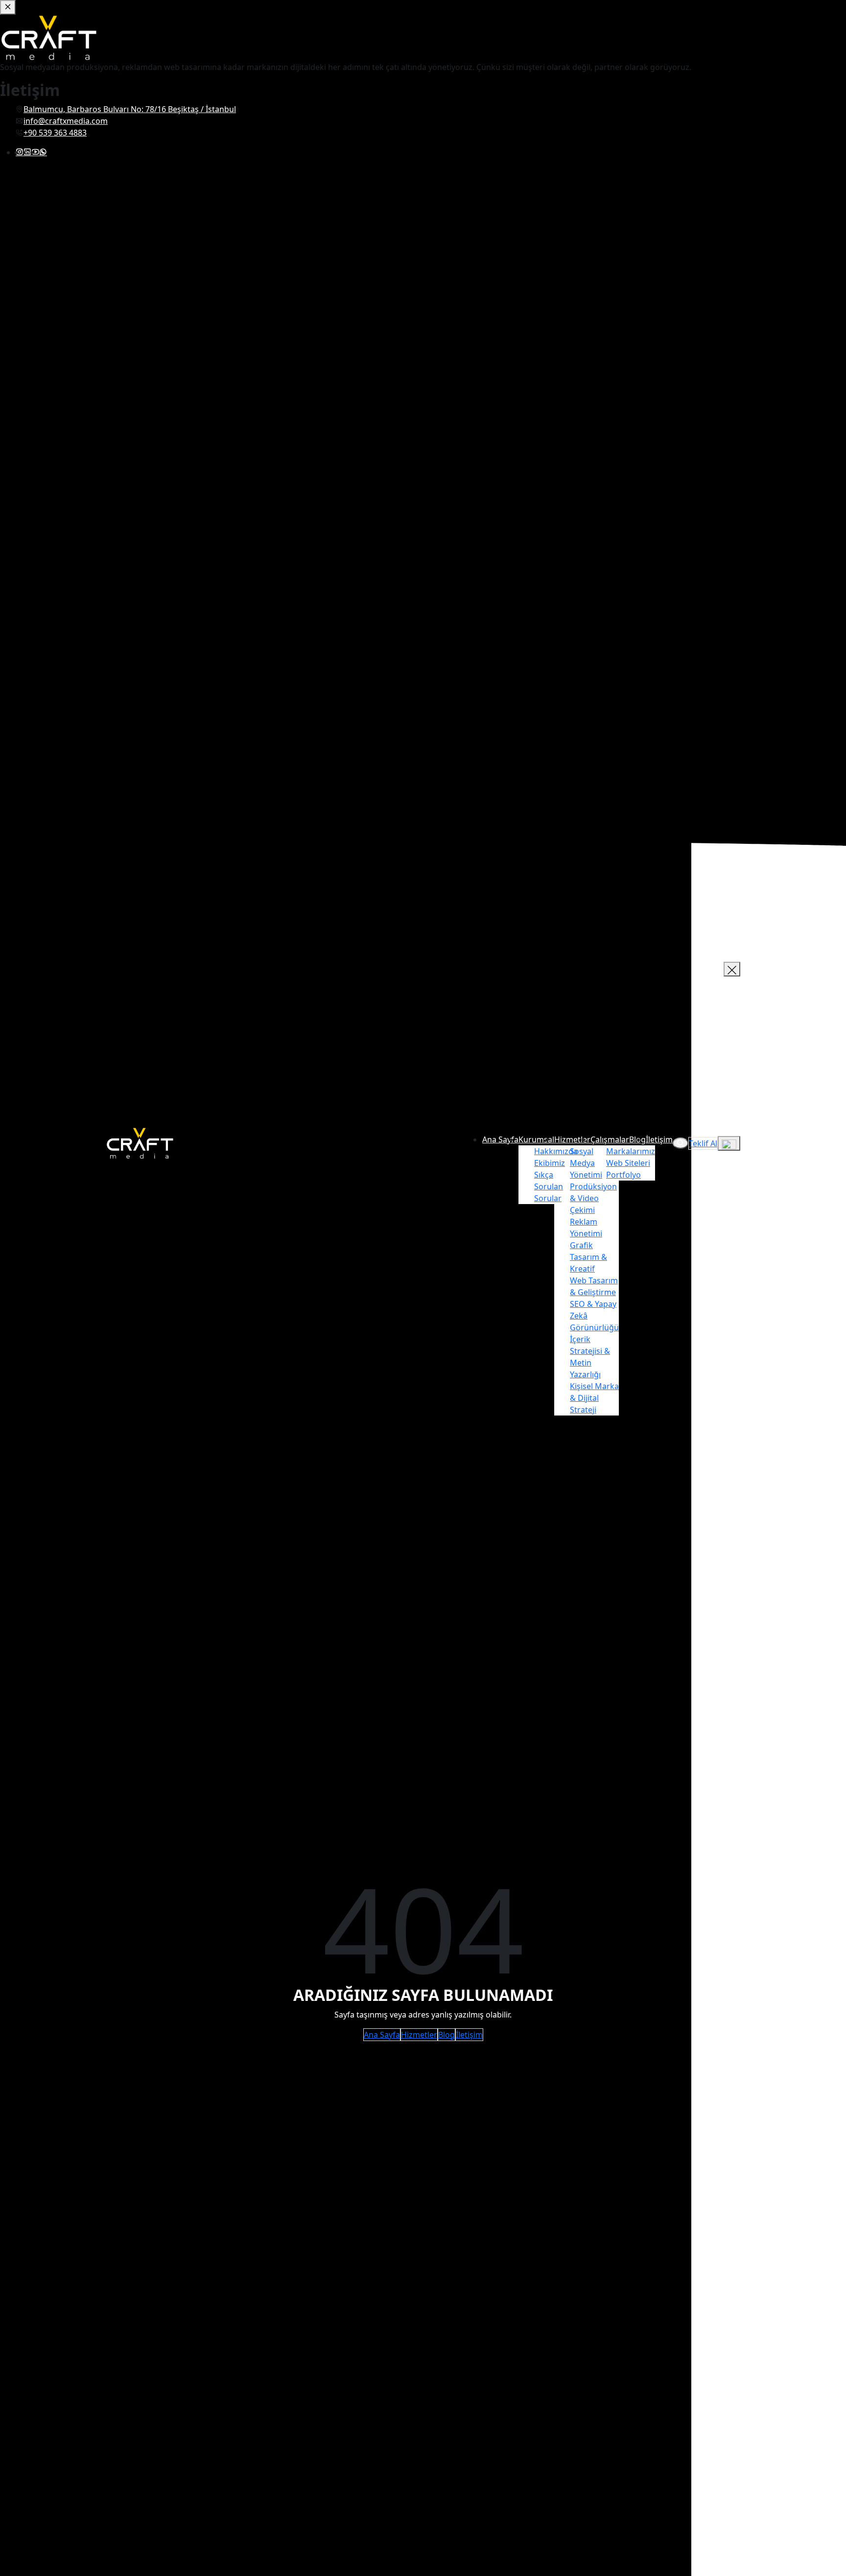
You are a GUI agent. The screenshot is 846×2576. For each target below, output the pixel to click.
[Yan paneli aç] (729, 1143)
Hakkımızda (556, 1151)
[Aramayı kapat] (732, 969)
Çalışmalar (610, 1139)
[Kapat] (8, 7)
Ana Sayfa (500, 1139)
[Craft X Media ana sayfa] (140, 1142)
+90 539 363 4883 (55, 133)
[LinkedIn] (27, 152)
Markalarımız (631, 1151)
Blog (446, 2035)
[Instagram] (20, 152)
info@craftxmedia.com (66, 121)
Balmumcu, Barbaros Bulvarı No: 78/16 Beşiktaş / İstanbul (130, 109)
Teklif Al (703, 1143)
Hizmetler (572, 1139)
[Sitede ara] (681, 1143)
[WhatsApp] (43, 152)
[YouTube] (35, 152)
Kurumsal (536, 1139)
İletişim (659, 1139)
